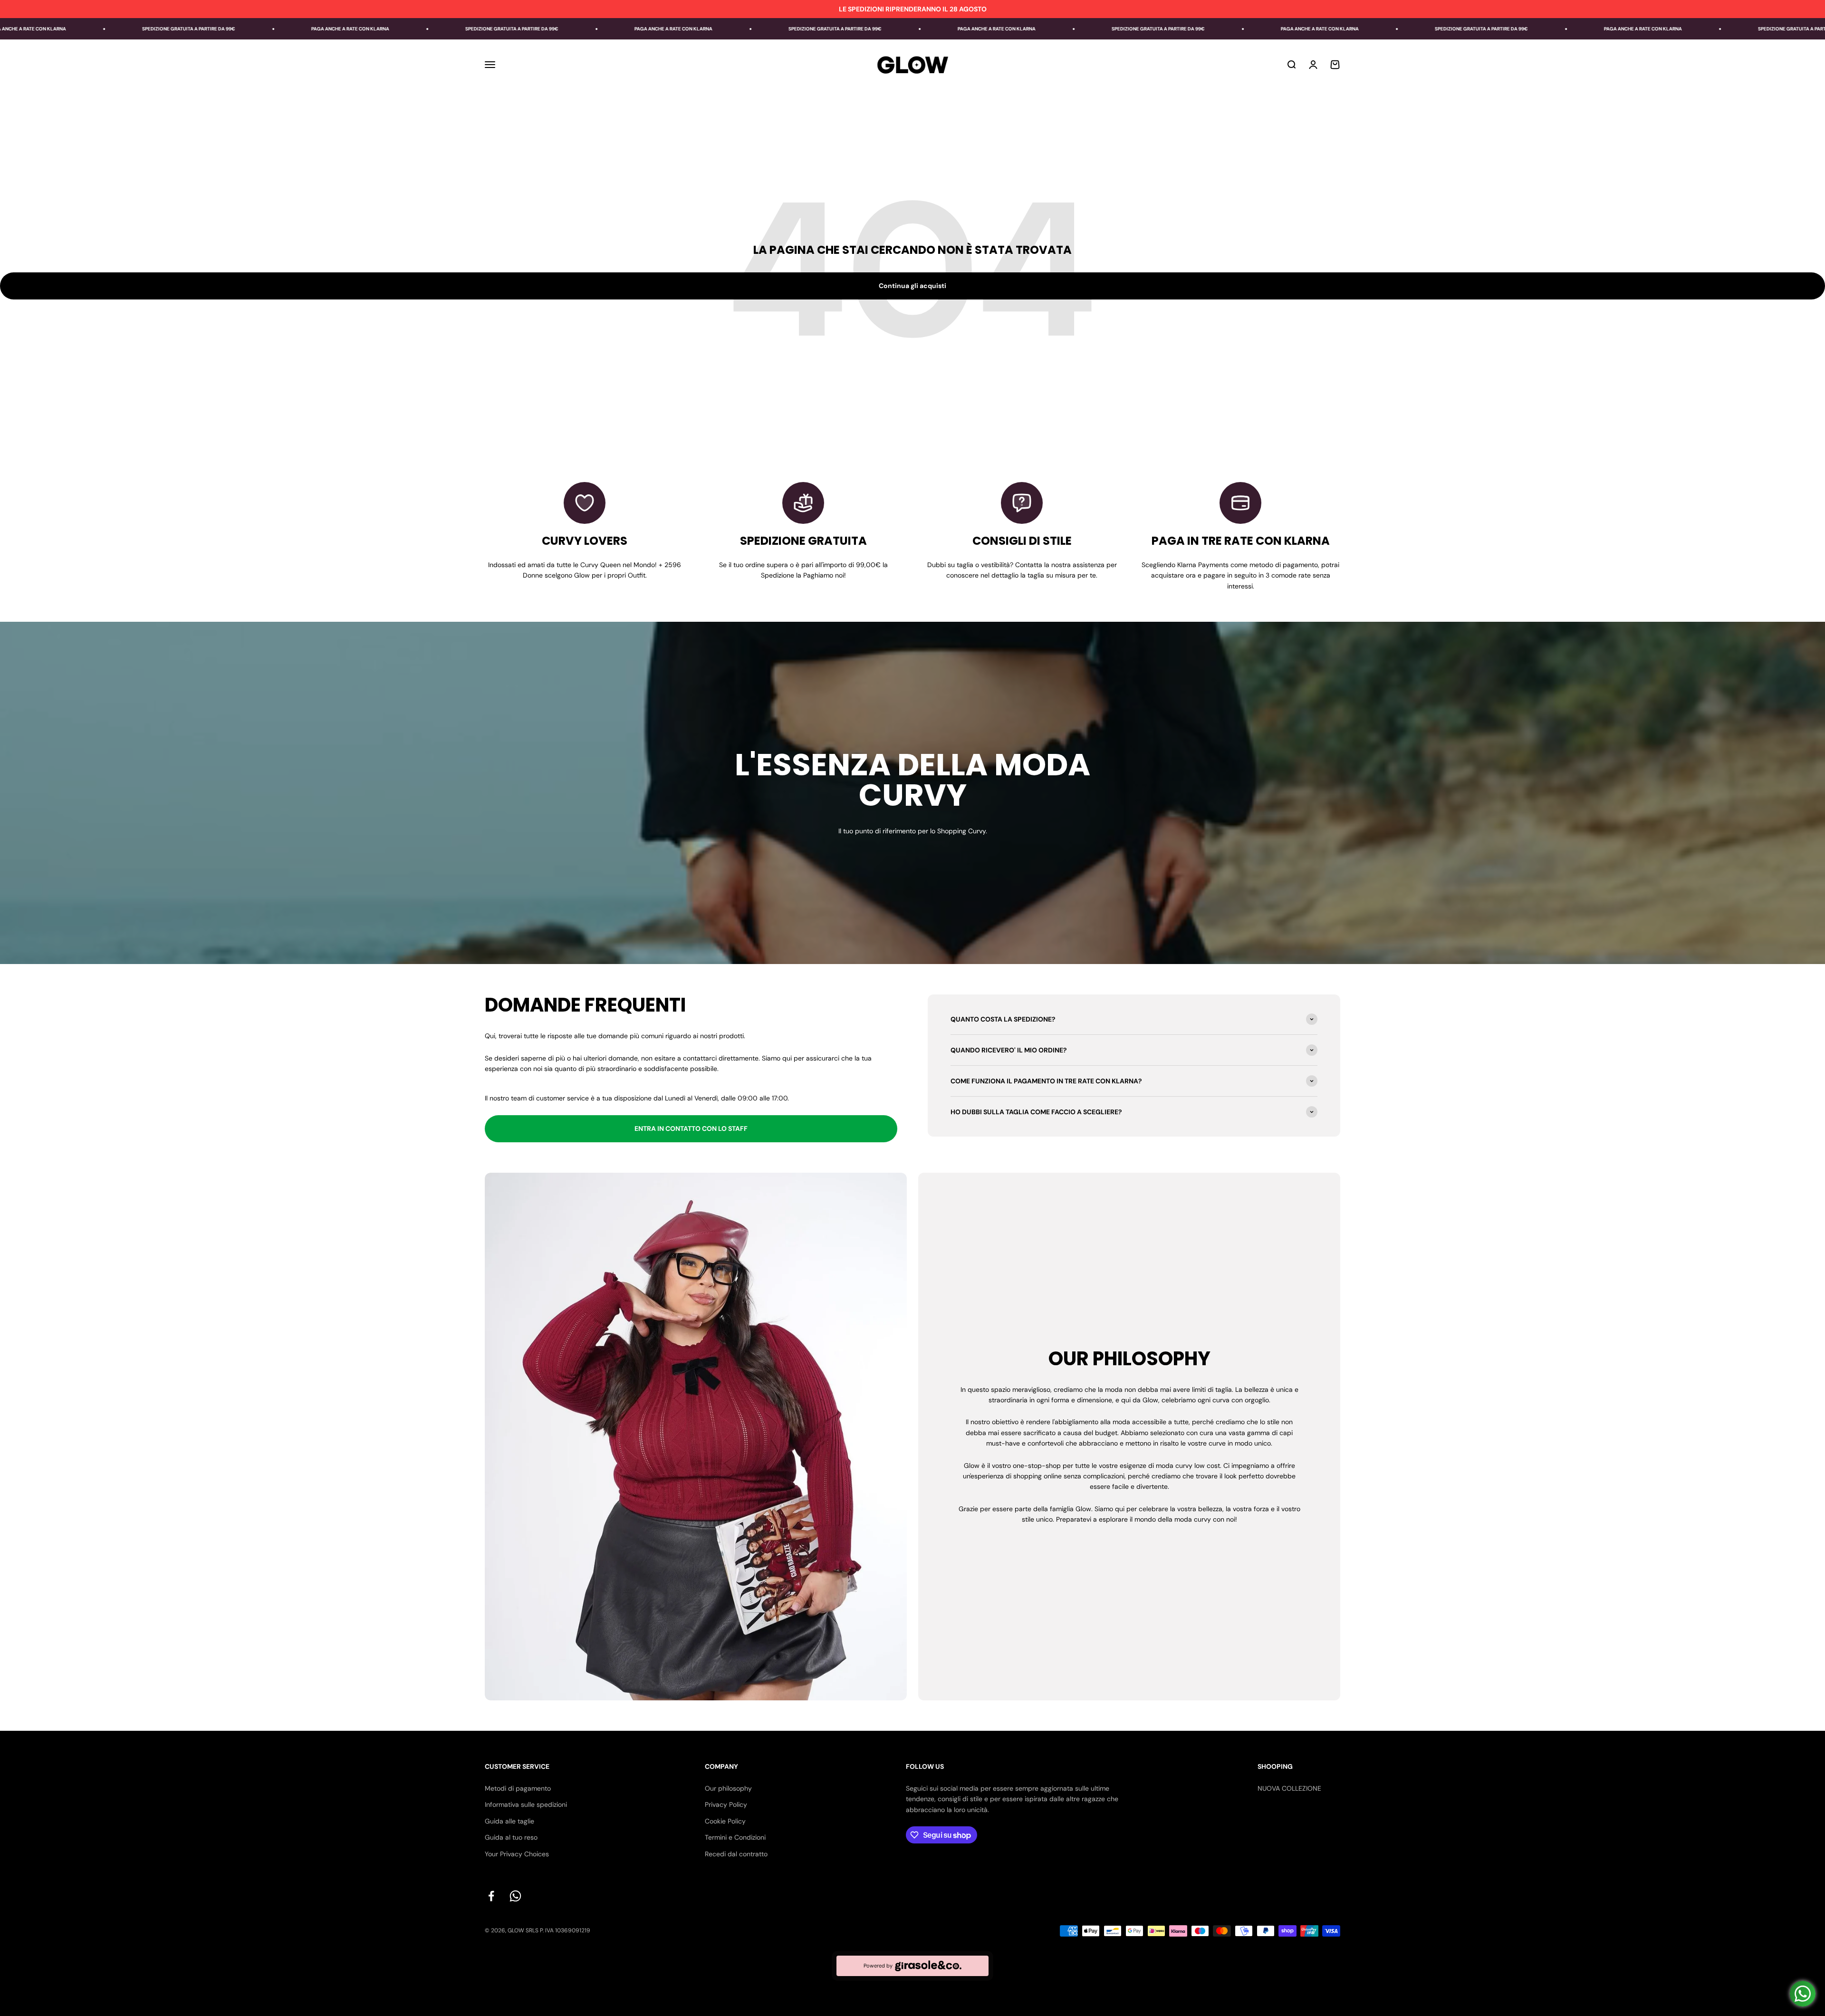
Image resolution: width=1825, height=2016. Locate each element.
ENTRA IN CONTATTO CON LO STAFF (691, 1129)
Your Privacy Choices (517, 1854)
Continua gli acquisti (912, 286)
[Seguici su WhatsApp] (515, 1896)
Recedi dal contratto (736, 1854)
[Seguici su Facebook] (491, 1896)
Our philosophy (728, 1788)
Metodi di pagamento (518, 1788)
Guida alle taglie (509, 1821)
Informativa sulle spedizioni (526, 1804)
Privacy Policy (726, 1804)
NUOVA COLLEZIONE (1289, 1788)
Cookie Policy (725, 1821)
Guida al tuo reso (511, 1837)
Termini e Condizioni (735, 1837)
